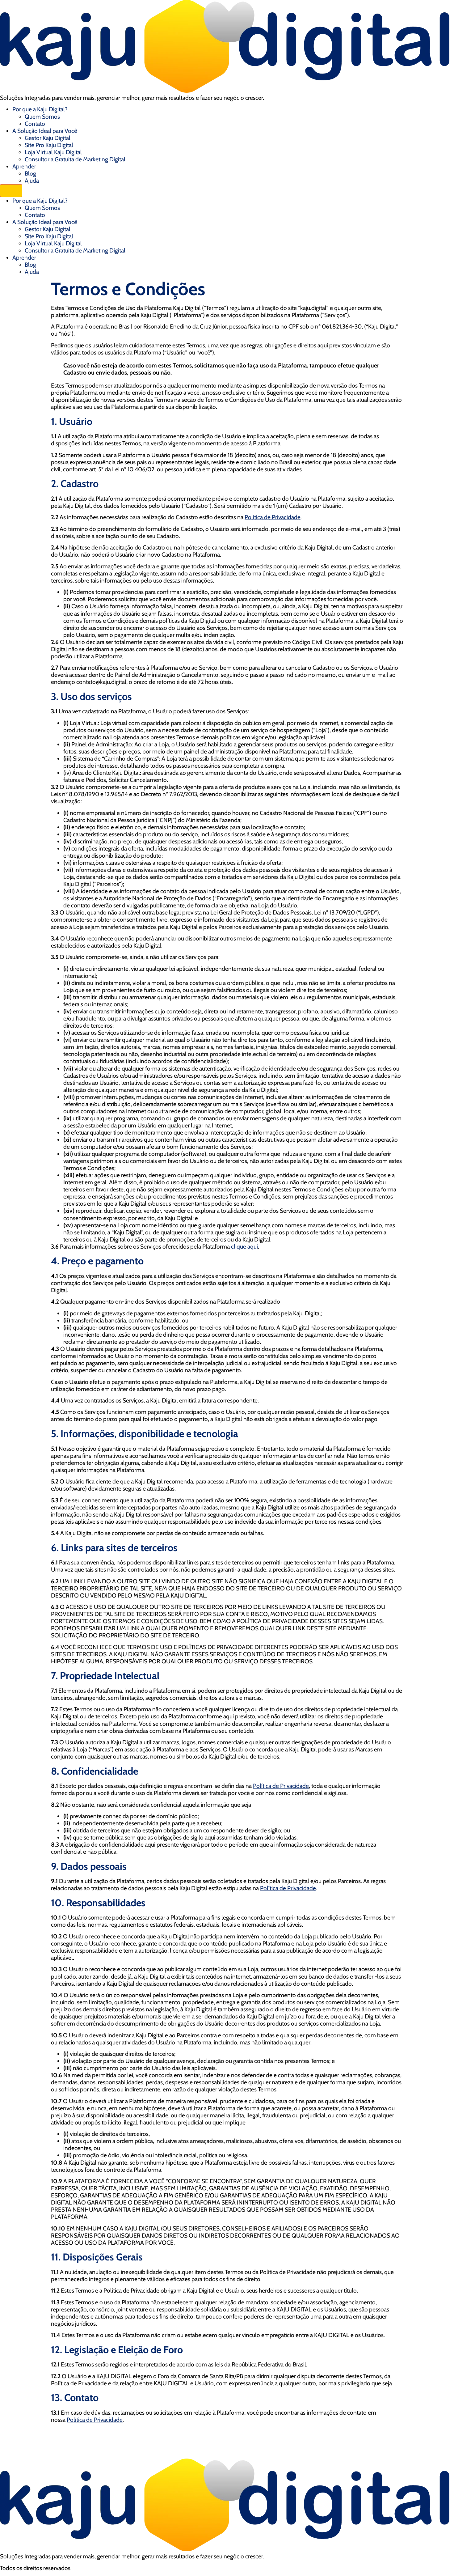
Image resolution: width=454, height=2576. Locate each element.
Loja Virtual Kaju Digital (53, 152)
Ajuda (32, 180)
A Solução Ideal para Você (45, 131)
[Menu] (11, 191)
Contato (35, 124)
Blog (30, 173)
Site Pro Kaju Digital (49, 145)
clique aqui (244, 1246)
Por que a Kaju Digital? (40, 109)
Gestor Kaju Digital (48, 138)
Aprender (24, 166)
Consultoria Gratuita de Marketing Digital (75, 159)
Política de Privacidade (273, 517)
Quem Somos (42, 117)
